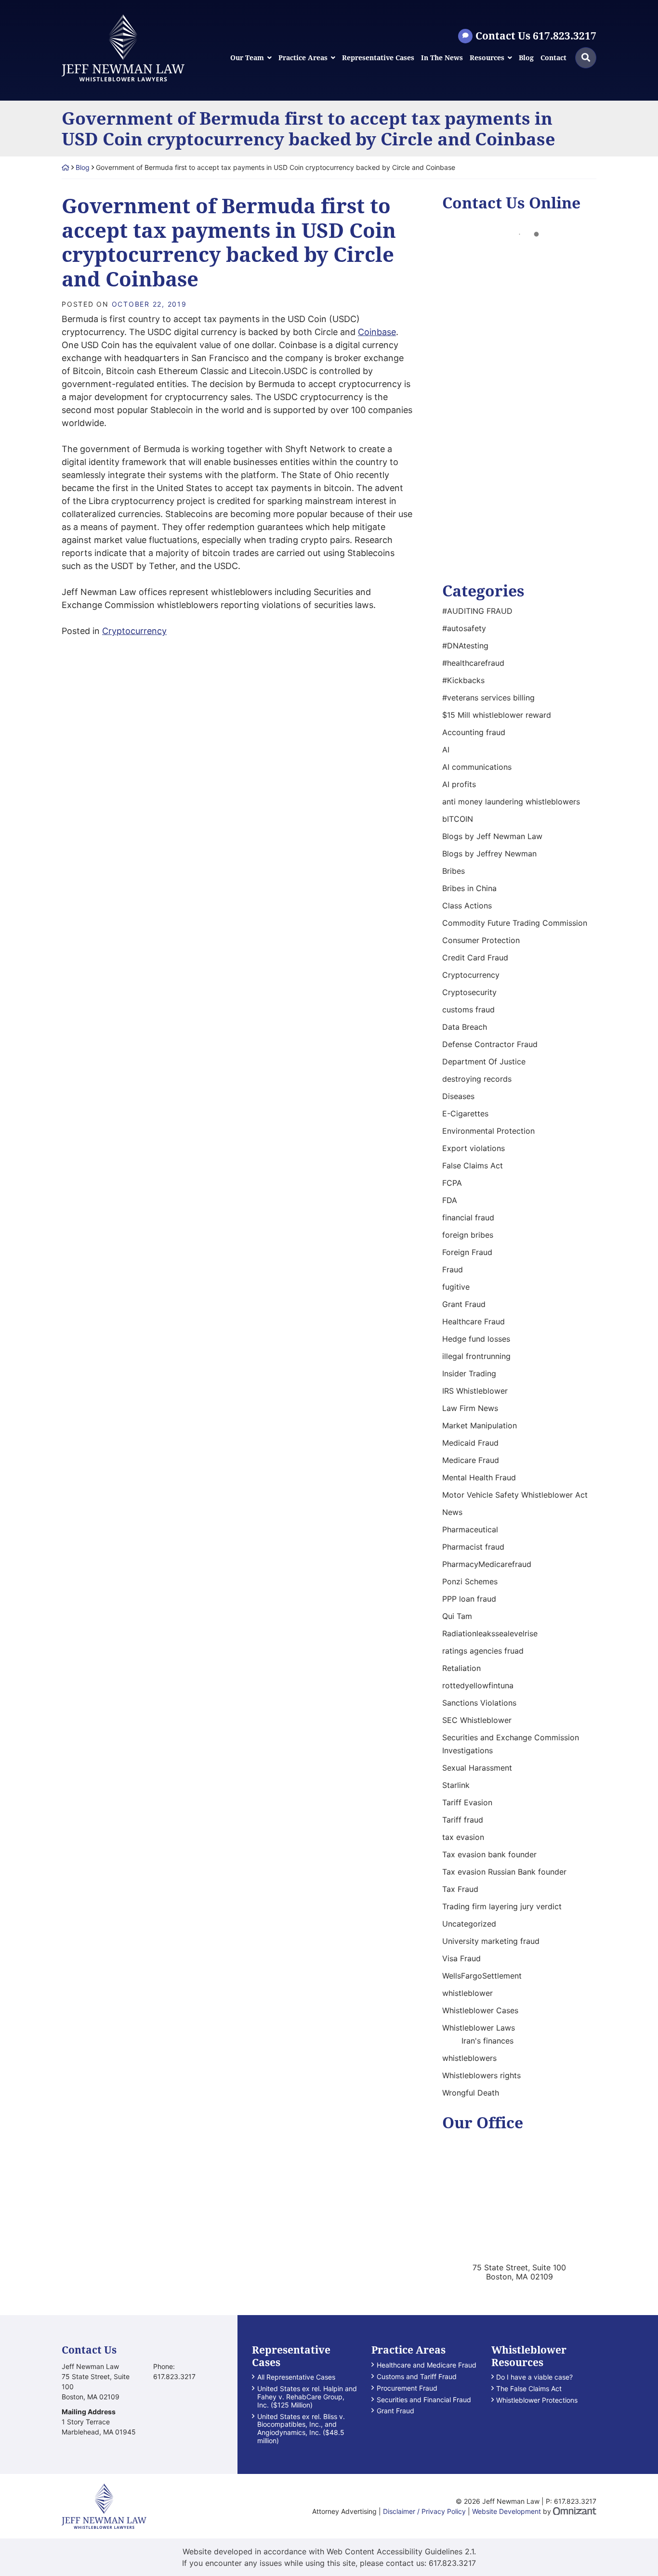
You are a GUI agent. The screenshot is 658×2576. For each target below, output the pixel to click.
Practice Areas (303, 58)
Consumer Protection (481, 940)
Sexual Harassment (477, 1768)
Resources (487, 58)
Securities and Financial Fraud (424, 2400)
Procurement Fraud (407, 2388)
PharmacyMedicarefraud (487, 1564)
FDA (450, 1200)
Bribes (454, 871)
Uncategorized (469, 1924)
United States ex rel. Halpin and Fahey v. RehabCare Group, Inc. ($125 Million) (307, 2397)
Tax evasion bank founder (489, 1854)
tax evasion (463, 1837)
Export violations (474, 1148)
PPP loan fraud (469, 1599)
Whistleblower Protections (537, 2400)
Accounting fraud (474, 732)
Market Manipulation (480, 1425)
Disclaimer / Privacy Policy (424, 2511)
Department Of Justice (484, 1061)
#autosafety (464, 628)
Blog (526, 58)
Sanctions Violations (479, 1703)
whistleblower (467, 1993)
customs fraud (468, 1010)
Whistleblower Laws (479, 2028)
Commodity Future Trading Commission (515, 923)
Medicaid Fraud (470, 1443)
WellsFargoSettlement (482, 1976)
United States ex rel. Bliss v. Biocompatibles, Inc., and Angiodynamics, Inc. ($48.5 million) (301, 2429)
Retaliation (461, 1668)
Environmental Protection (488, 1131)
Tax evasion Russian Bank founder (504, 1872)
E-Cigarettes (465, 1113)
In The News (442, 58)
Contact (553, 58)
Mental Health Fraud (479, 1477)
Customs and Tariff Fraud (417, 2377)
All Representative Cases (296, 2377)
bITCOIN (458, 819)
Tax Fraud (460, 1889)
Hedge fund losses (476, 1339)
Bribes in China (469, 888)
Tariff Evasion (467, 1802)
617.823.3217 (452, 2563)
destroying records (477, 1079)
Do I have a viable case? (534, 2377)
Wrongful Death (471, 2093)
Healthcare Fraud (474, 1321)
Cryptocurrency (134, 631)
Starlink (456, 1785)
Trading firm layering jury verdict (502, 1906)
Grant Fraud (464, 1304)
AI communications (477, 767)
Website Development (507, 2511)
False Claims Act (473, 1165)
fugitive (456, 1287)
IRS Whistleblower (475, 1391)
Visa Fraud (461, 1958)
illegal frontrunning (476, 1356)
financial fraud (468, 1217)
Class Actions (467, 906)
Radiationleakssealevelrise (490, 1633)
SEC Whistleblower (477, 1720)
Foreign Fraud (467, 1252)
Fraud (453, 1269)
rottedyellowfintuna (478, 1685)
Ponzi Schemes (470, 1581)
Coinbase (377, 332)
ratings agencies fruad (483, 1651)
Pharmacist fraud (473, 1547)
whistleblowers (469, 2058)
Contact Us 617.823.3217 (536, 36)
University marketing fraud (491, 1941)
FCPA (452, 1183)
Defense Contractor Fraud (490, 1044)
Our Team (247, 58)
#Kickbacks (463, 680)
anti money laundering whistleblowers (511, 802)
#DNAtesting (465, 646)
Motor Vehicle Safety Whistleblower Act (515, 1495)
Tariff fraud (463, 1820)
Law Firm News (470, 1408)
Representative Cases (378, 58)
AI (446, 750)
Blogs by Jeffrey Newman (489, 854)
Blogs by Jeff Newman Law (492, 836)
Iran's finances (487, 2041)
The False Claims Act (529, 2389)
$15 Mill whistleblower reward (497, 715)
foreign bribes (468, 1235)
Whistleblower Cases (480, 2010)
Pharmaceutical (470, 1529)
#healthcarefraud (473, 663)
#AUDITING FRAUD (477, 611)
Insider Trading (469, 1373)
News (452, 1512)
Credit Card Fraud (475, 958)
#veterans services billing (488, 698)
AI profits (459, 784)
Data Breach (465, 1027)
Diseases (458, 1096)
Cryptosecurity (469, 992)
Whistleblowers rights (481, 2075)
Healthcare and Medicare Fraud (427, 2365)
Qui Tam (457, 1616)
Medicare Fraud (471, 1460)
